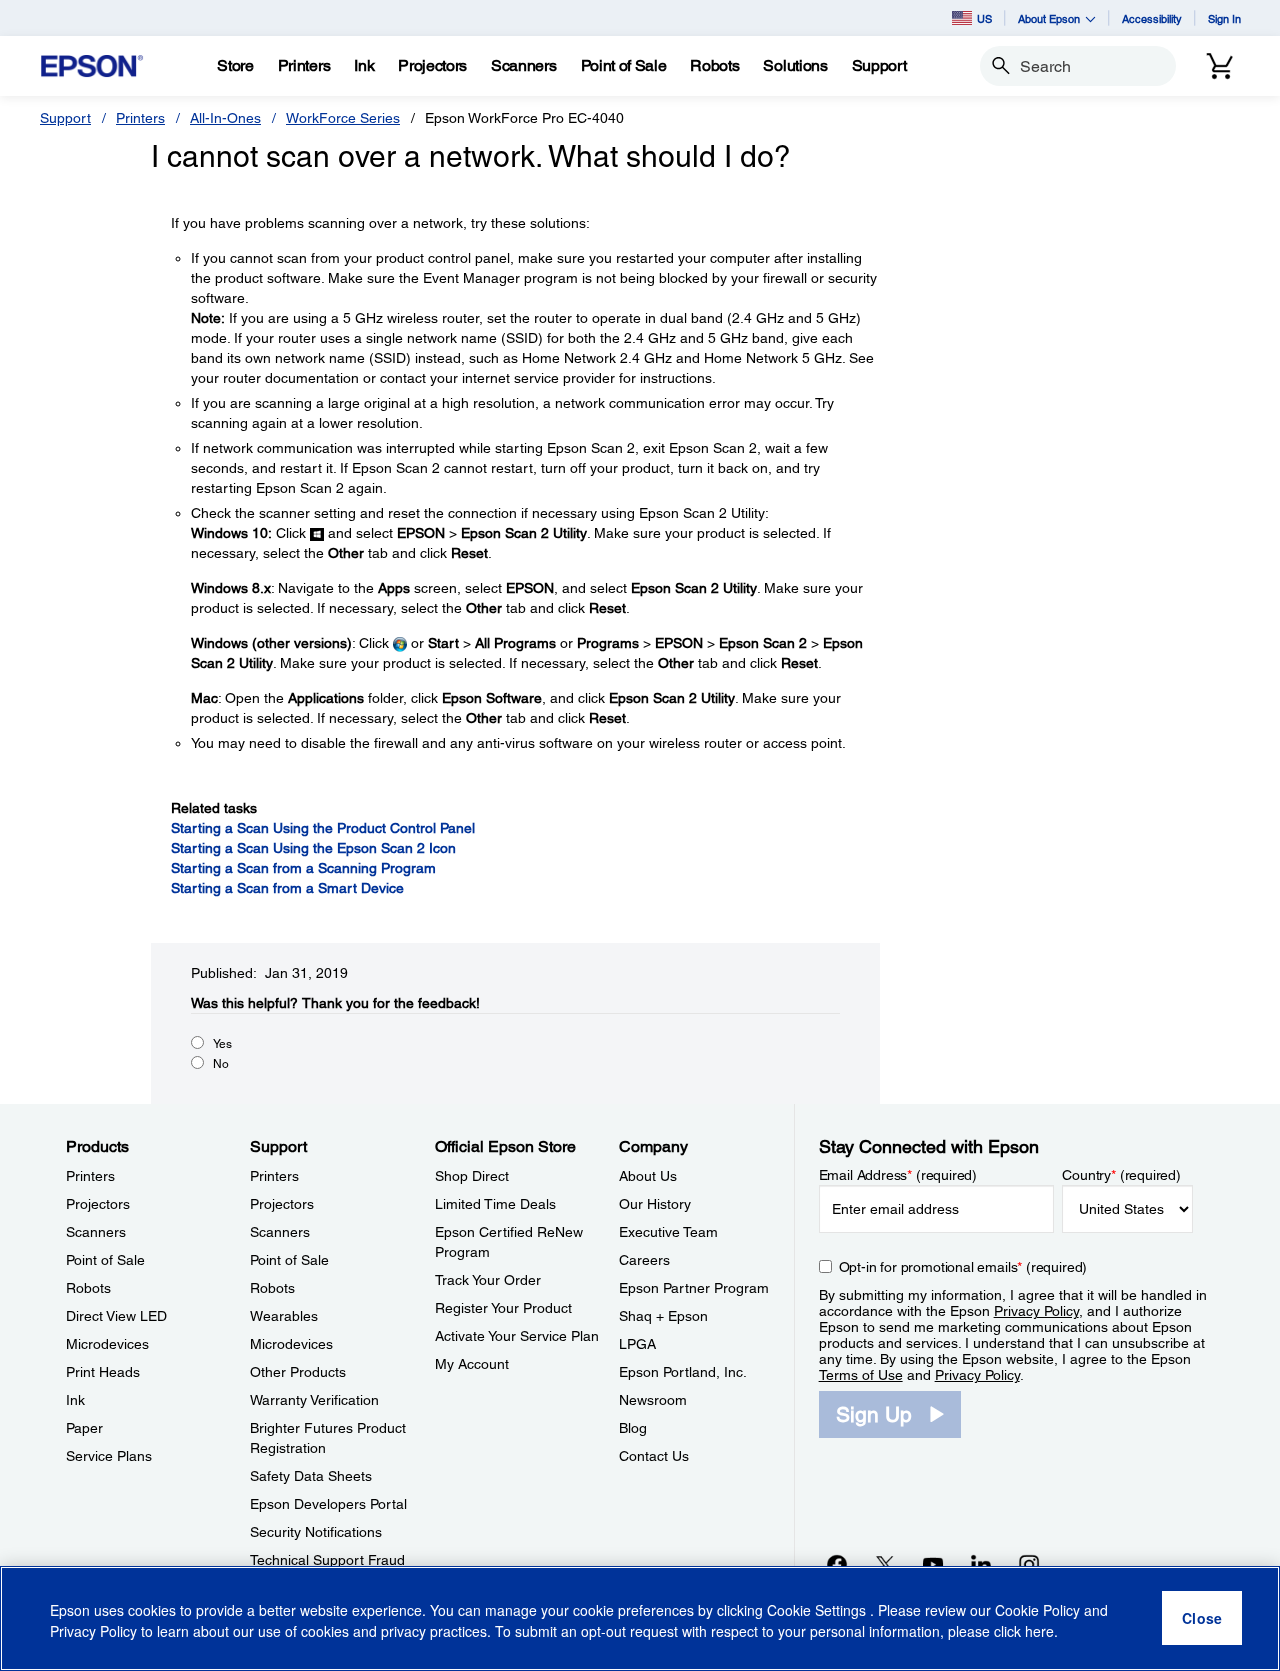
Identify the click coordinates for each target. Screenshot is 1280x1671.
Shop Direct (472, 1176)
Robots (88, 1288)
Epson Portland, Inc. (683, 1372)
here (1039, 1632)
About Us (648, 1176)
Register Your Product (503, 1308)
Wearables (284, 1316)
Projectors (98, 1204)
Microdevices (107, 1344)
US (984, 18)
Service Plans (109, 1456)
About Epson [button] (1049, 18)
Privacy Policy (1036, 1311)
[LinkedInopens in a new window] (981, 1564)
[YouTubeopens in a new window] (933, 1564)
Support (65, 118)
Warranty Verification (314, 1400)
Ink (75, 1400)
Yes (222, 1044)
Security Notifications (316, 1532)
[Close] (1202, 1619)
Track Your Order (488, 1280)
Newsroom (653, 1400)
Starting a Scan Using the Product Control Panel (323, 828)
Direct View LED (116, 1316)
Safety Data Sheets (311, 1476)
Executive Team (668, 1232)
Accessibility (1152, 18)
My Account (472, 1364)
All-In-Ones (225, 118)
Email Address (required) (898, 1175)
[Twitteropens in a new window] (885, 1564)
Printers (140, 118)
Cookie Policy (1037, 1611)
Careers (644, 1260)
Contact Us (654, 1456)
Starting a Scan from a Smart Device (287, 888)
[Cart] (1220, 66)
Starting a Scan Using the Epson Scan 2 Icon (313, 848)
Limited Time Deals (495, 1204)
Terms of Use (861, 1375)
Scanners (96, 1232)
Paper (84, 1428)
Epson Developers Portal (328, 1504)
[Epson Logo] (92, 66)
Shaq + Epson (663, 1316)
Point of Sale (105, 1260)
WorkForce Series (343, 118)
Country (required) (1121, 1175)
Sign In (1224, 18)
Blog (633, 1428)
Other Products (298, 1372)
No (221, 1064)
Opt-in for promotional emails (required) (963, 1267)
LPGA (637, 1344)
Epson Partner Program (694, 1288)
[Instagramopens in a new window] (1029, 1564)
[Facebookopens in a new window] (837, 1564)
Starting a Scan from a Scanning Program (303, 868)
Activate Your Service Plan (517, 1336)
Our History (655, 1204)
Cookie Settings (818, 1611)
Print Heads (103, 1372)
